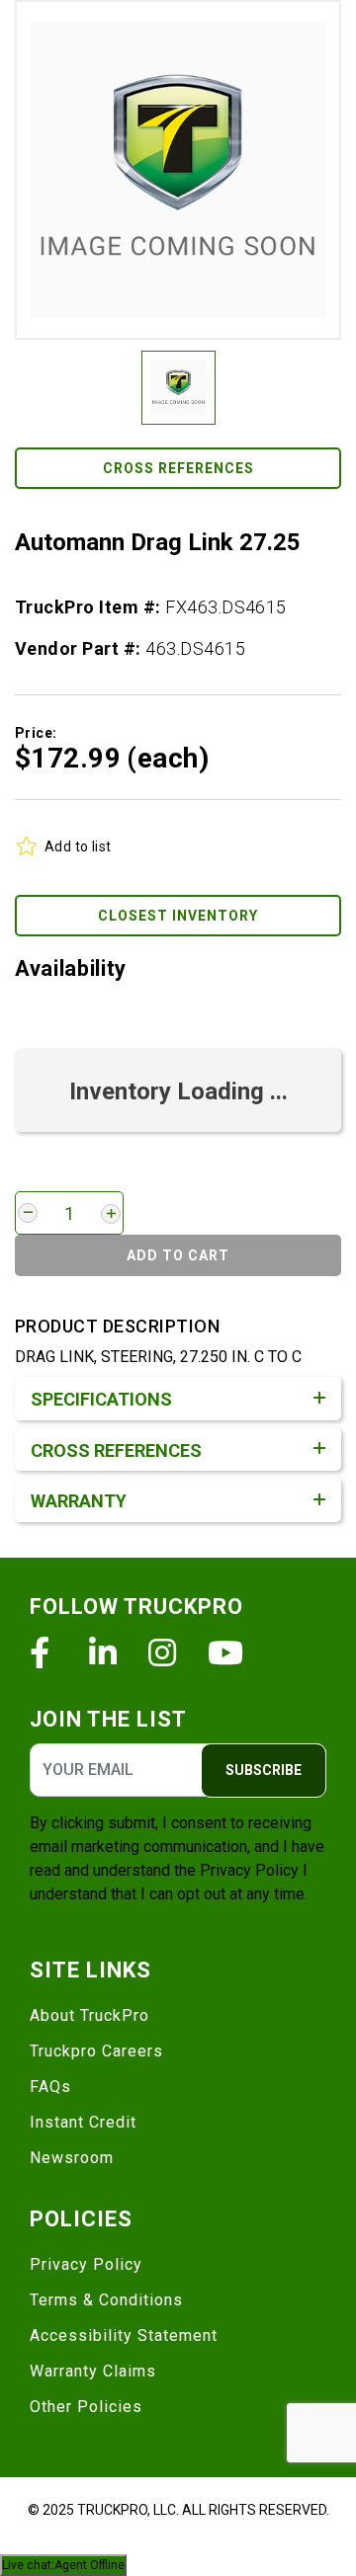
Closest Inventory (178, 916)
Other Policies (86, 2407)
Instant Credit (83, 2122)
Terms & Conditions (106, 2300)
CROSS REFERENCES (178, 468)
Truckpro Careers (96, 2051)
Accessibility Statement (124, 2335)
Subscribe (264, 1770)
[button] (178, 170)
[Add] (111, 1214)
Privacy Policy (249, 1870)
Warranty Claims (93, 2371)
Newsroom (72, 2158)
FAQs (50, 2087)
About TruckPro (89, 2015)
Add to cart (178, 1255)
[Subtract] (28, 1213)
